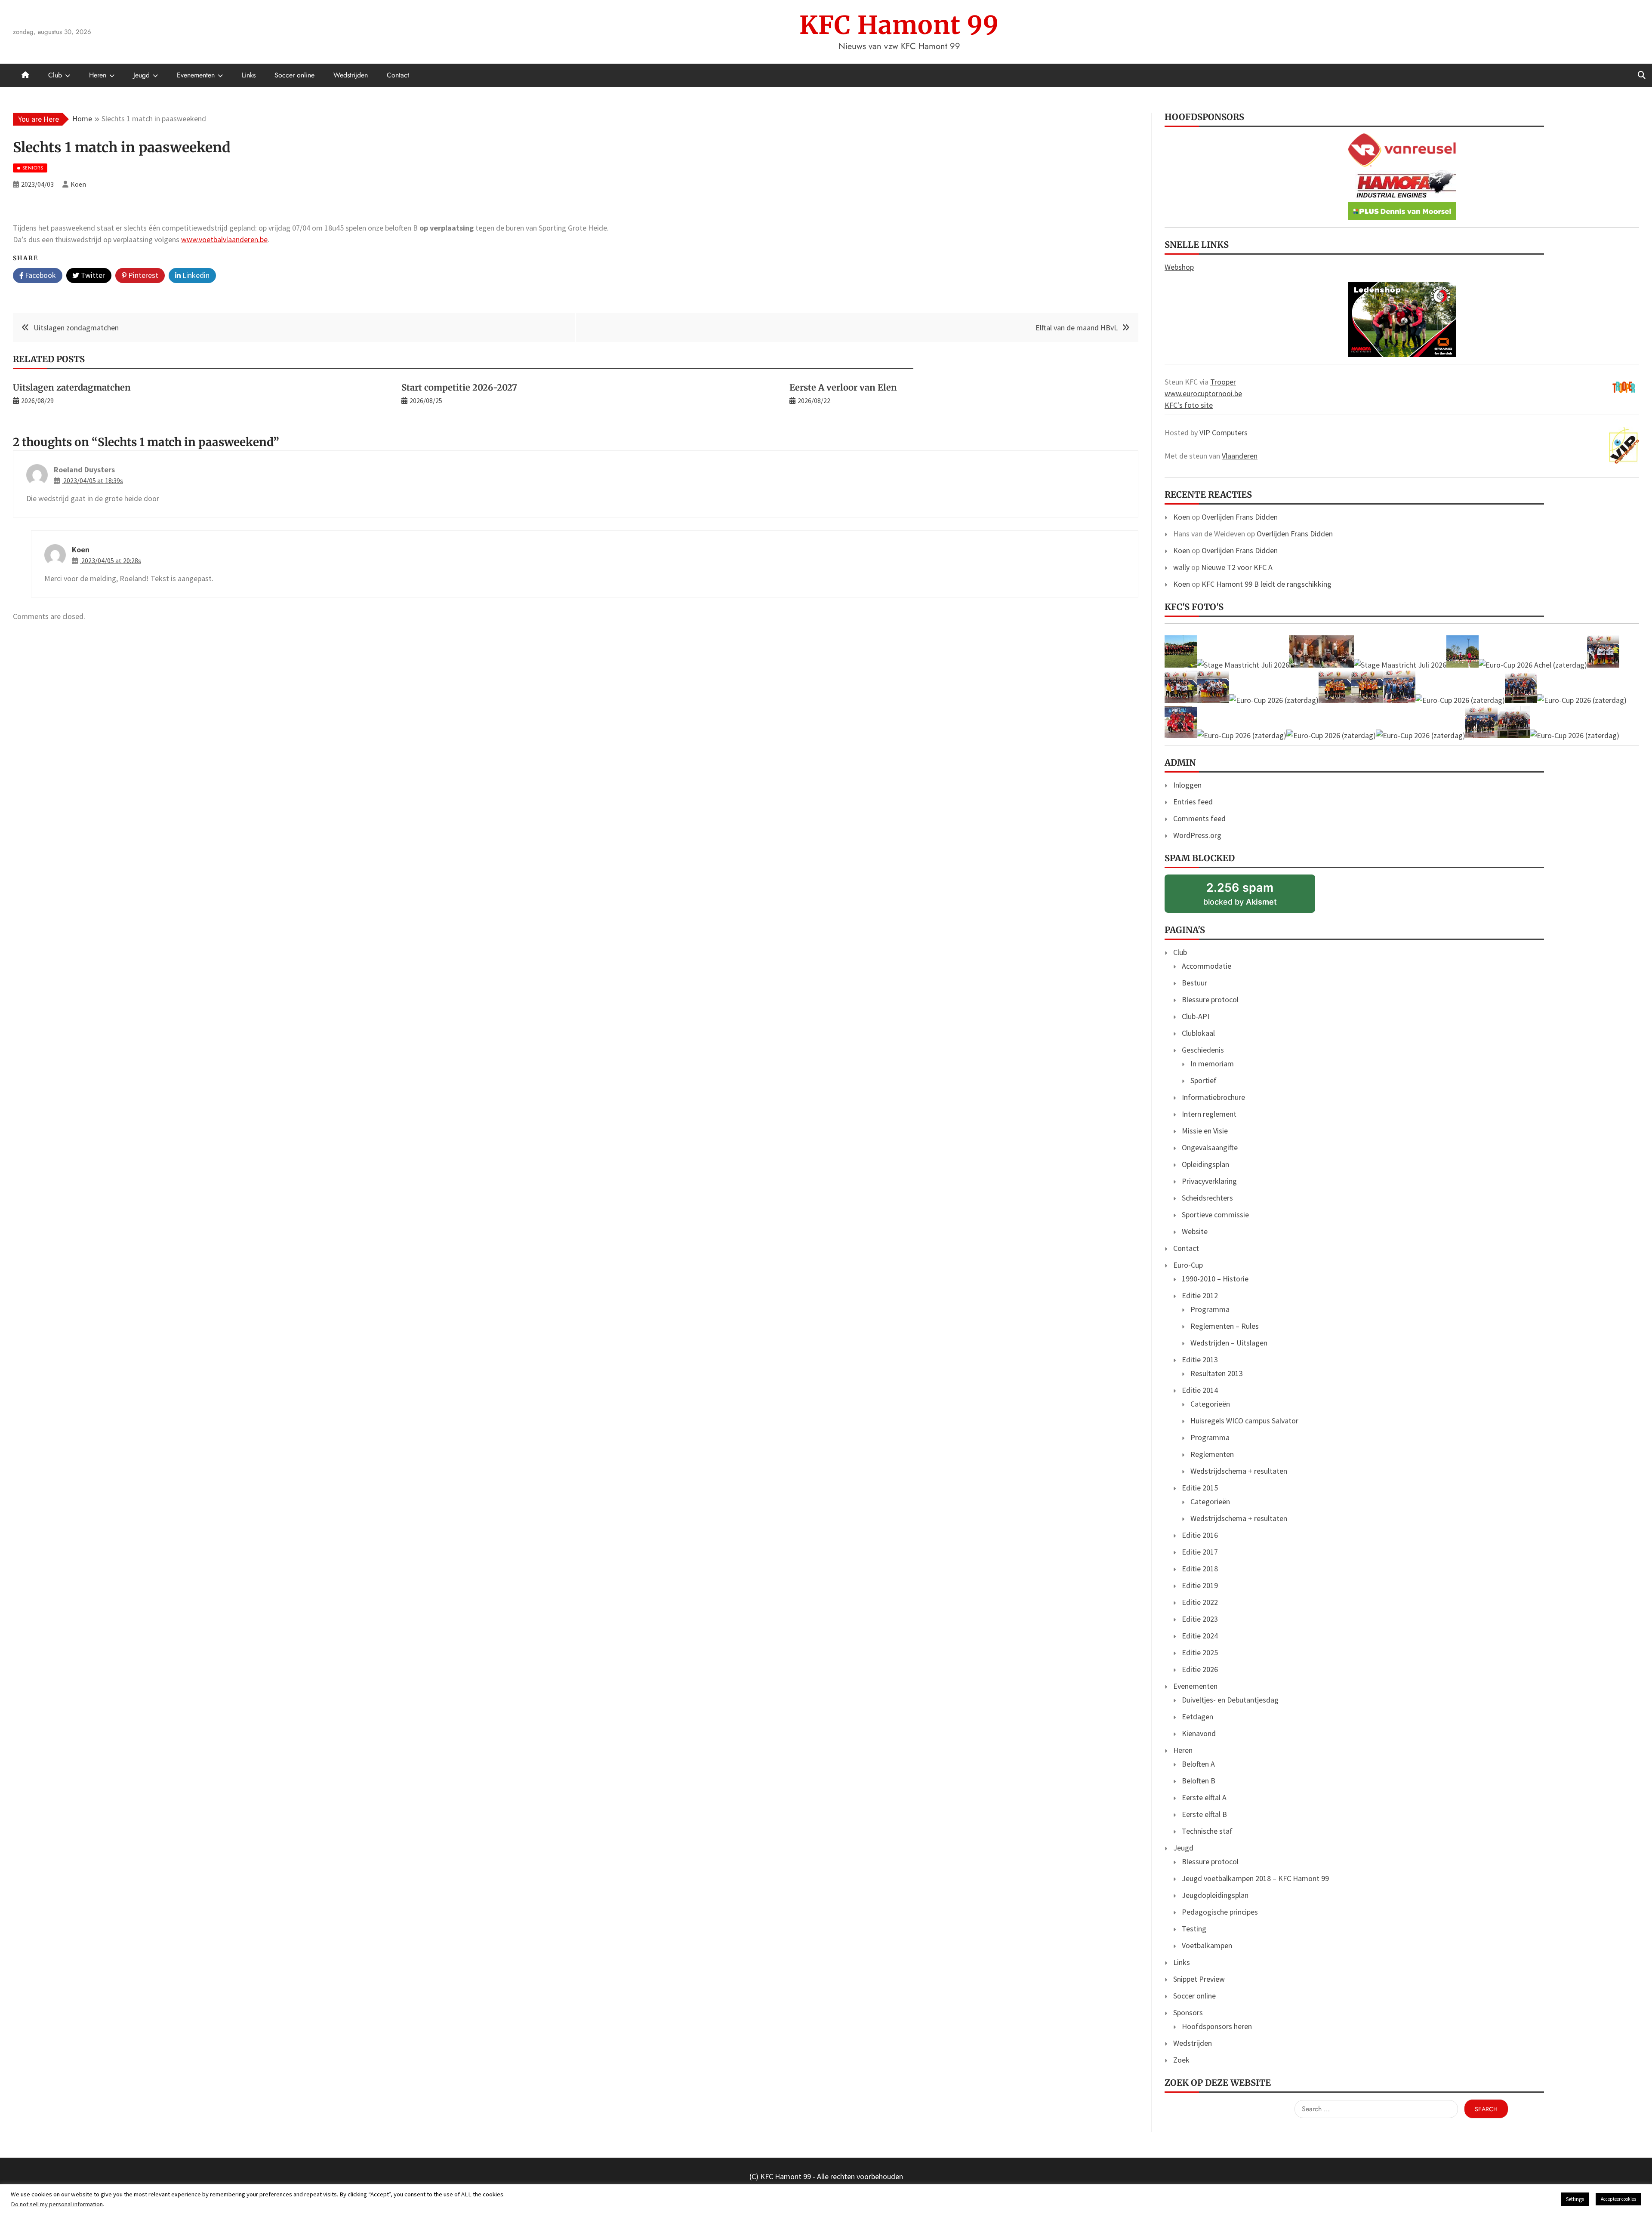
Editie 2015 (1200, 1488)
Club (55, 75)
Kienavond (1199, 1733)
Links (249, 75)
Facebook (40, 275)
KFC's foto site (1189, 405)
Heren (98, 75)
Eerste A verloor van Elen (843, 387)
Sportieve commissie (1215, 1215)
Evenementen (196, 75)
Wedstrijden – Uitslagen (1229, 1343)
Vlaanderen (1240, 456)
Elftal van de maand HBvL (1077, 328)
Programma (1210, 1309)
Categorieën (1210, 1404)
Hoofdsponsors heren (1217, 2026)
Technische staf (1207, 1831)
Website (1195, 1231)
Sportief (1204, 1080)
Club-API (1196, 1016)
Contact (398, 75)
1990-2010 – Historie (1215, 1279)
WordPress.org (1197, 835)
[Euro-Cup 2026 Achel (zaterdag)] (1533, 665)
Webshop (1179, 267)
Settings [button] (1575, 2199)
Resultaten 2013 (1217, 1373)
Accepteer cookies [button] (1618, 2199)
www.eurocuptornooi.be (1203, 393)
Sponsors (1188, 2012)
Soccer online (294, 75)
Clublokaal (1198, 1033)
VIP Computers (1224, 433)
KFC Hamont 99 (899, 25)
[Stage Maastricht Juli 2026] (1181, 665)
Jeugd (142, 75)
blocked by (1253, 897)
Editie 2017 (1200, 1552)
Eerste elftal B (1204, 1814)
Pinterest (142, 275)
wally (1181, 567)
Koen (81, 550)
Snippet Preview (1199, 1979)
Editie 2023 (1200, 1619)
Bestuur (1194, 983)
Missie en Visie (1205, 1131)
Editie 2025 (1200, 1652)
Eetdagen (1197, 1717)
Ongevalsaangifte (1210, 1147)
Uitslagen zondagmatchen (76, 328)
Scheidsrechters (1207, 1198)
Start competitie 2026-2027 (459, 387)
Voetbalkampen (1207, 1945)
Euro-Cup (1188, 1265)
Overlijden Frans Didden (1240, 517)
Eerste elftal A (1204, 1797)
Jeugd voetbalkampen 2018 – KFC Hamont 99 (1255, 1878)
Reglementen (1212, 1454)
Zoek (1181, 2060)
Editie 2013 (1200, 1360)
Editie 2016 (1200, 1535)
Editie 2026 (1200, 1669)
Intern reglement (1209, 1114)
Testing (1194, 1929)
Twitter (92, 275)
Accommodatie (1207, 966)
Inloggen (1187, 785)
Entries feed (1193, 802)
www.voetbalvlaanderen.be (224, 239)
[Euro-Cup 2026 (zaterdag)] (1603, 665)
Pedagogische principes (1220, 1912)
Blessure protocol (1210, 999)
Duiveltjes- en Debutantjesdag (1230, 1700)
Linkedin (195, 275)
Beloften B (1199, 1781)
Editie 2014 (1200, 1390)
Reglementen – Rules (1225, 1326)
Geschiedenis (1203, 1050)
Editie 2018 (1200, 1569)
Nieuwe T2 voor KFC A (1237, 567)
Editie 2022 (1200, 1602)
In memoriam (1212, 1064)
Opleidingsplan (1205, 1164)
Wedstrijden (351, 75)
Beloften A (1198, 1764)
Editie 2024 (1200, 1636)
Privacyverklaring (1209, 1181)
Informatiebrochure (1213, 1097)
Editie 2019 (1200, 1585)
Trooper (1223, 382)
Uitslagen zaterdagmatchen (72, 387)
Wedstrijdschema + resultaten (1239, 1471)
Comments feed (1199, 818)
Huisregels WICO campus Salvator (1244, 1421)
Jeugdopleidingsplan (1215, 1895)
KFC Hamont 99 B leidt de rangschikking (1267, 584)
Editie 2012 (1200, 1295)
